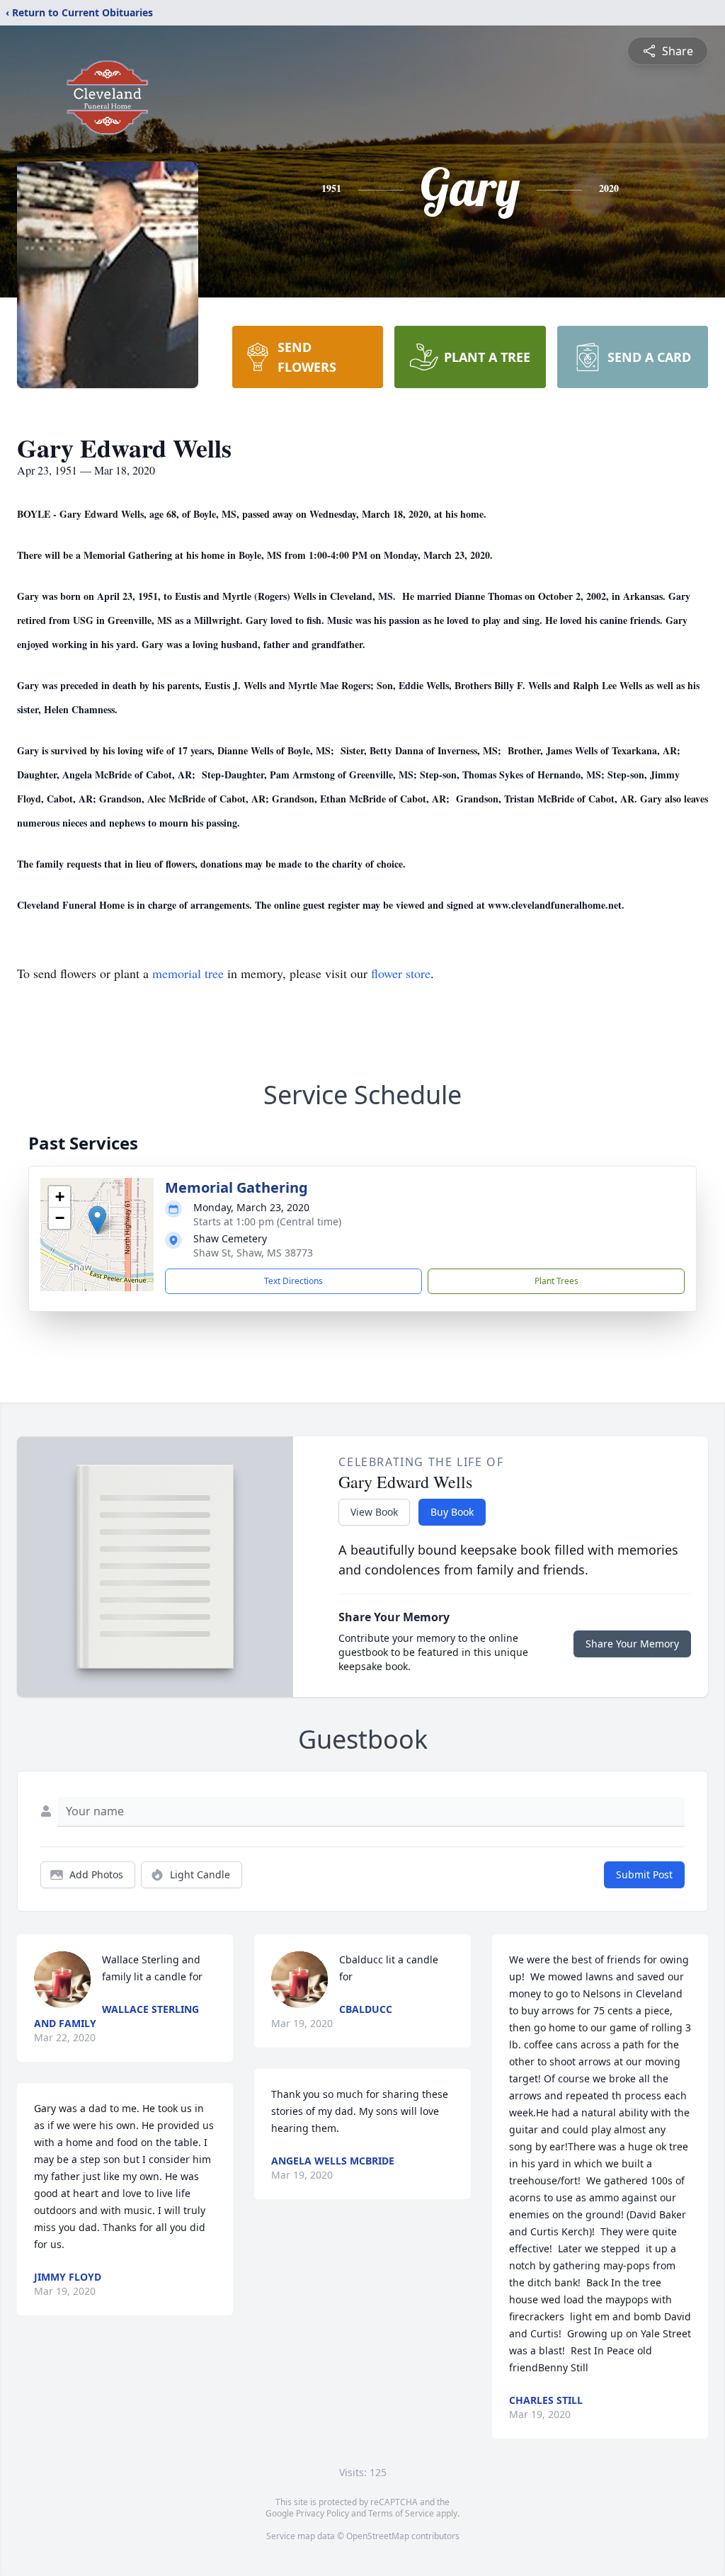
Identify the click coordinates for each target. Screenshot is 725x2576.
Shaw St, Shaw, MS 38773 (253, 1253)
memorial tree (188, 973)
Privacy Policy (322, 2513)
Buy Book (452, 1512)
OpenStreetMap (378, 2536)
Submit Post (644, 1874)
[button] (97, 1220)
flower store (401, 973)
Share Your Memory (632, 1644)
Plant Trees (556, 1281)
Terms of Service (401, 2513)
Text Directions (293, 1281)
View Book (374, 1512)
